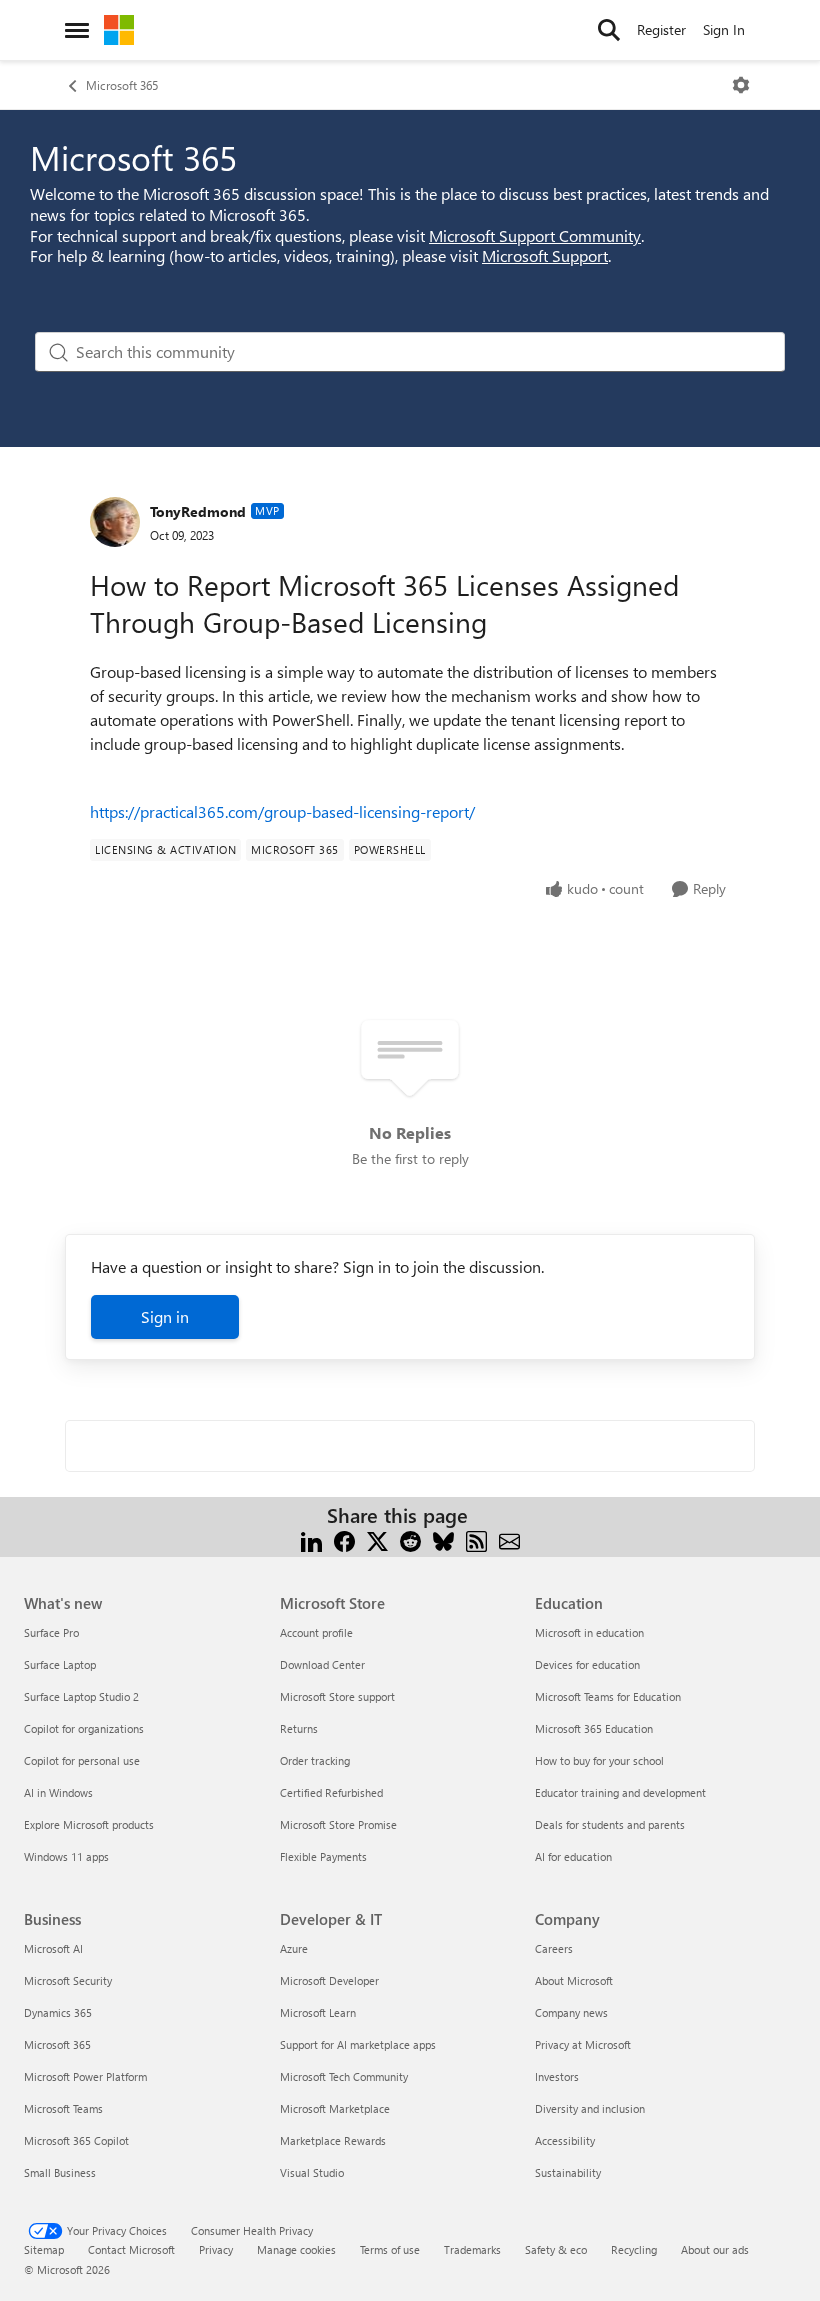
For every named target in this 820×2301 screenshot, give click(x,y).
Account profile (316, 1632)
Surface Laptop (60, 1664)
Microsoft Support (545, 255)
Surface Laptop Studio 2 (81, 1696)
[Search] (609, 30)
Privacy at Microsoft (583, 2044)
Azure (294, 1948)
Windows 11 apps (66, 1856)
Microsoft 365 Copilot (76, 2140)
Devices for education (587, 1664)
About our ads (715, 2249)
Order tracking (315, 1760)
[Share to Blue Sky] (443, 1539)
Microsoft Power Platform (85, 2076)
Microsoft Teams (63, 2108)
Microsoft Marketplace (335, 2108)
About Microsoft (574, 1980)
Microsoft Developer (329, 1980)
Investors (557, 2076)
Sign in (165, 1316)
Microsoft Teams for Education (608, 1696)
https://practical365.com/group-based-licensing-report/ (282, 811)
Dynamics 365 (58, 2012)
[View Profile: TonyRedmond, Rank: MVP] (115, 522)
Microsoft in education (589, 1632)
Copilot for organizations (84, 1728)
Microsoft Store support (337, 1696)
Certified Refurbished (331, 1792)
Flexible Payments (323, 1856)
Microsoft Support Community (535, 235)
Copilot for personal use (82, 1760)
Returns (299, 1728)
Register (661, 29)
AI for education (573, 1856)
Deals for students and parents (610, 1824)
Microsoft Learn (318, 2012)
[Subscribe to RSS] (476, 1539)
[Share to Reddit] (410, 1539)
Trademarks (472, 2249)
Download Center (322, 1664)
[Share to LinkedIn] (311, 1539)
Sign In (724, 29)
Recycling (634, 2249)
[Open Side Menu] (77, 30)
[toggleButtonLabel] (741, 85)
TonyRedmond (198, 511)
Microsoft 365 (122, 85)
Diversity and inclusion (590, 2108)
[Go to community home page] (119, 30)
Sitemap (44, 2249)
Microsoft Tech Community (344, 2076)
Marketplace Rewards (333, 2140)
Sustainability (568, 2172)
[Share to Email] (509, 1539)
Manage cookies (296, 2249)
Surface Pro (51, 1632)
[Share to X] (377, 1539)
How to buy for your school (599, 1760)
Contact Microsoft (131, 2249)
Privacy (216, 2249)
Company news (571, 2012)
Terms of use (390, 2249)
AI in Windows (58, 1792)
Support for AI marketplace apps (358, 2044)
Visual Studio (312, 2172)
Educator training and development (620, 1792)
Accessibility (565, 2140)
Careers (554, 1948)
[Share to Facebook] (344, 1539)
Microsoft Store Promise (338, 1824)
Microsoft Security (68, 1980)
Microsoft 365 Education (594, 1728)
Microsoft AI (53, 1948)
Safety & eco (556, 2249)
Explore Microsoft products (89, 1824)
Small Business (60, 2172)
